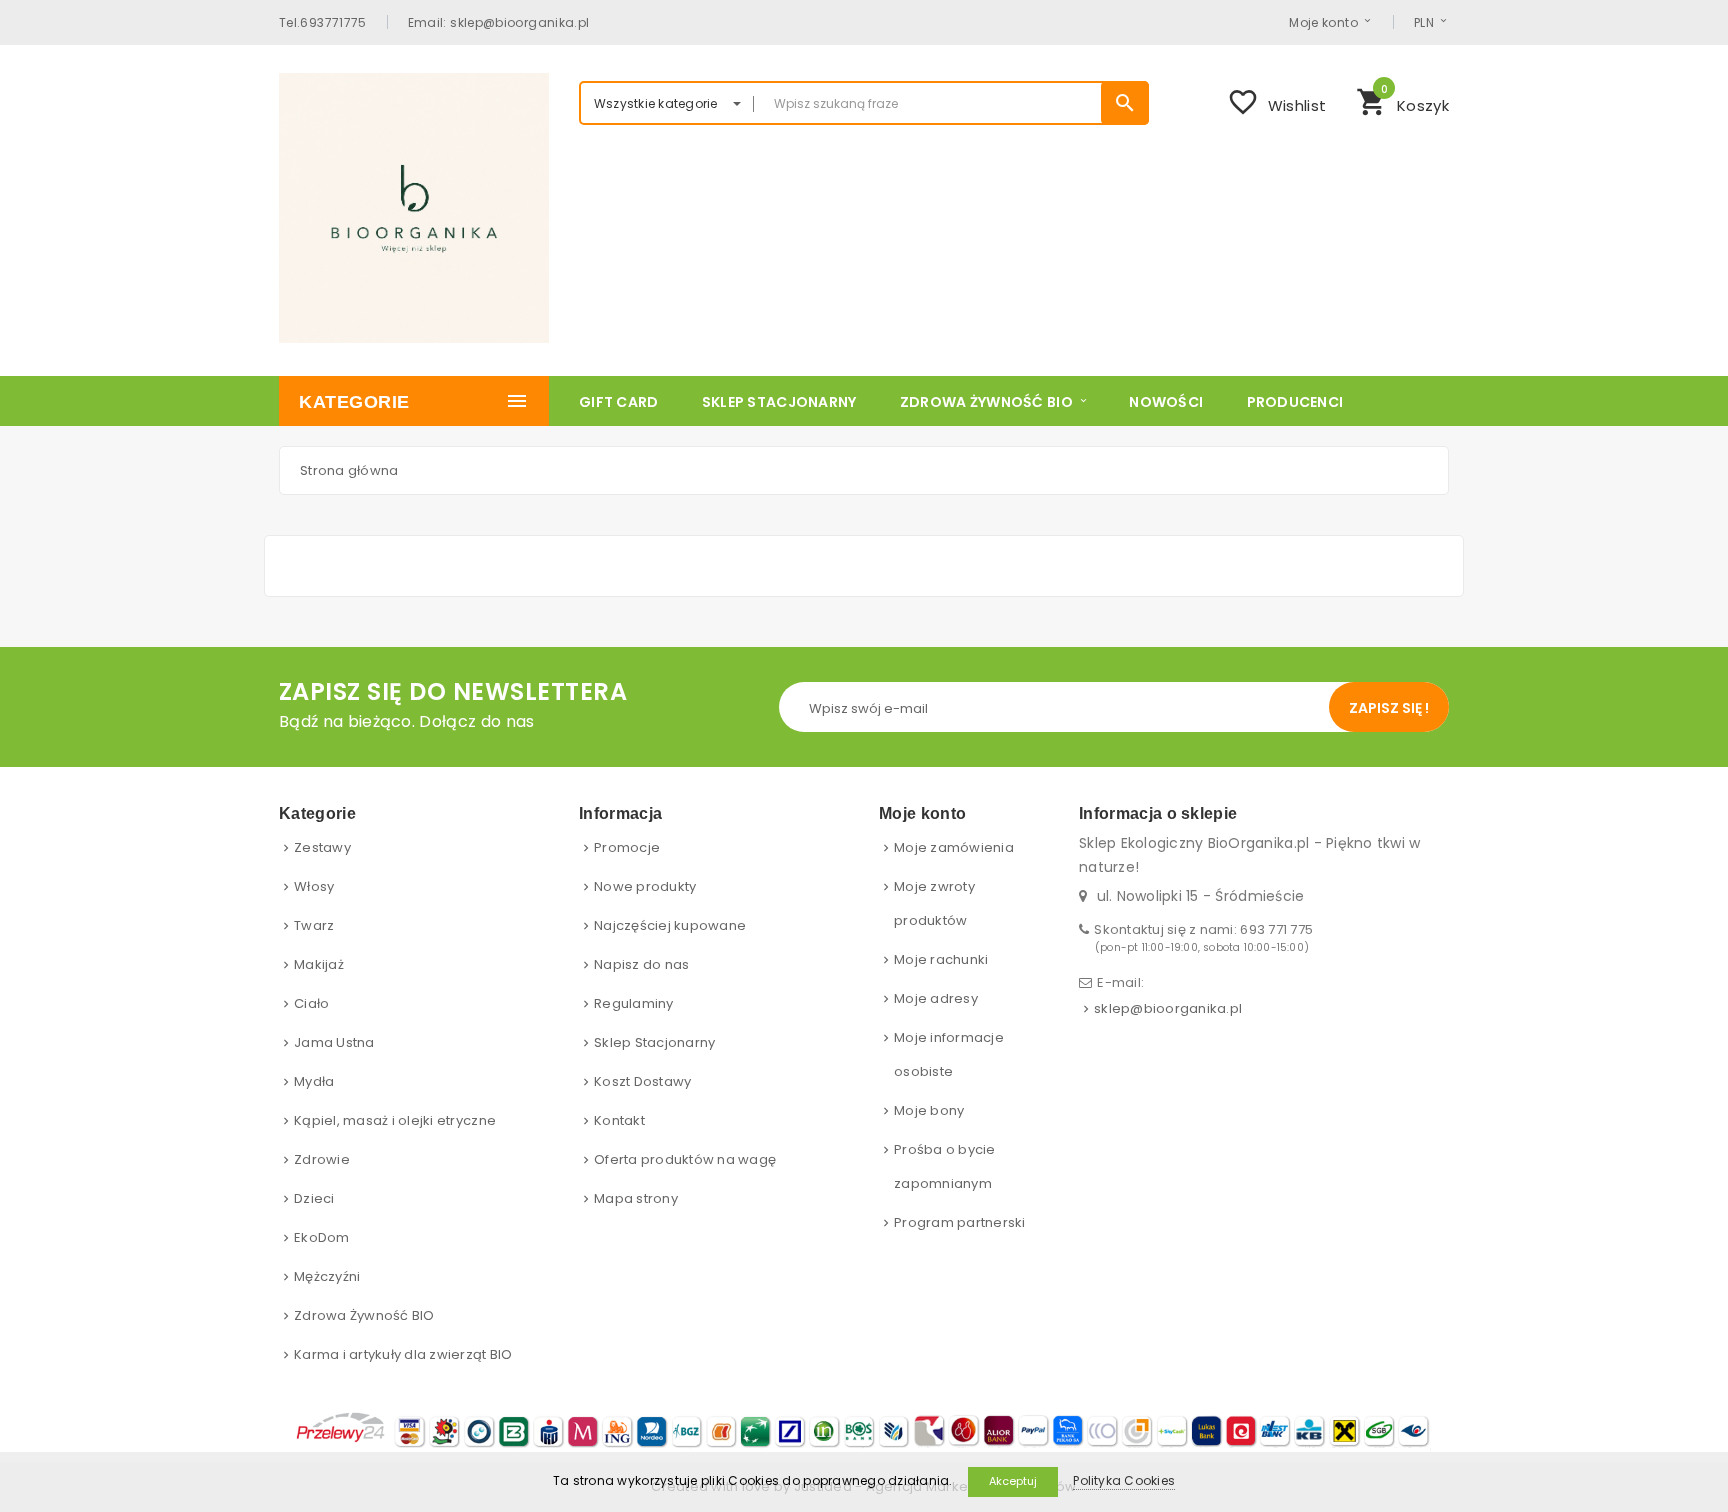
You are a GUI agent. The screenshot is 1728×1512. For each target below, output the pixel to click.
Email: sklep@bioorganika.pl (499, 22)
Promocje (627, 847)
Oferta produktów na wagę (685, 1159)
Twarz (314, 925)
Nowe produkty (645, 886)
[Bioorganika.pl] (414, 208)
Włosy (314, 886)
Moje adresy (936, 998)
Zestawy (322, 847)
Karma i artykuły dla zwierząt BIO (403, 1354)
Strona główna (349, 470)
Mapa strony (636, 1198)
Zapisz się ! (1389, 708)
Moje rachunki (941, 959)
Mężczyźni (327, 1276)
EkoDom (322, 1237)
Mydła (314, 1081)
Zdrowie (322, 1159)
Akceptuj (1013, 1481)
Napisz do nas (641, 964)
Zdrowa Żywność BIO (364, 1315)
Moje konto (1323, 22)
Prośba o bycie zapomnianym (945, 1166)
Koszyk (1402, 100)
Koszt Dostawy (642, 1081)
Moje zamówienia (954, 847)
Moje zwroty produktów (934, 903)
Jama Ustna (334, 1042)
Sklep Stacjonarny (654, 1042)
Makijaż (319, 964)
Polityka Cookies (1124, 1480)
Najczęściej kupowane (670, 925)
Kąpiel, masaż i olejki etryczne (395, 1120)
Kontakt (619, 1120)
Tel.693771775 (323, 22)
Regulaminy (634, 1003)
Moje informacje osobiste (949, 1054)
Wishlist (1276, 102)
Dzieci (314, 1198)
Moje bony (929, 1110)
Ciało (311, 1003)
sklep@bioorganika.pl (1168, 1008)
